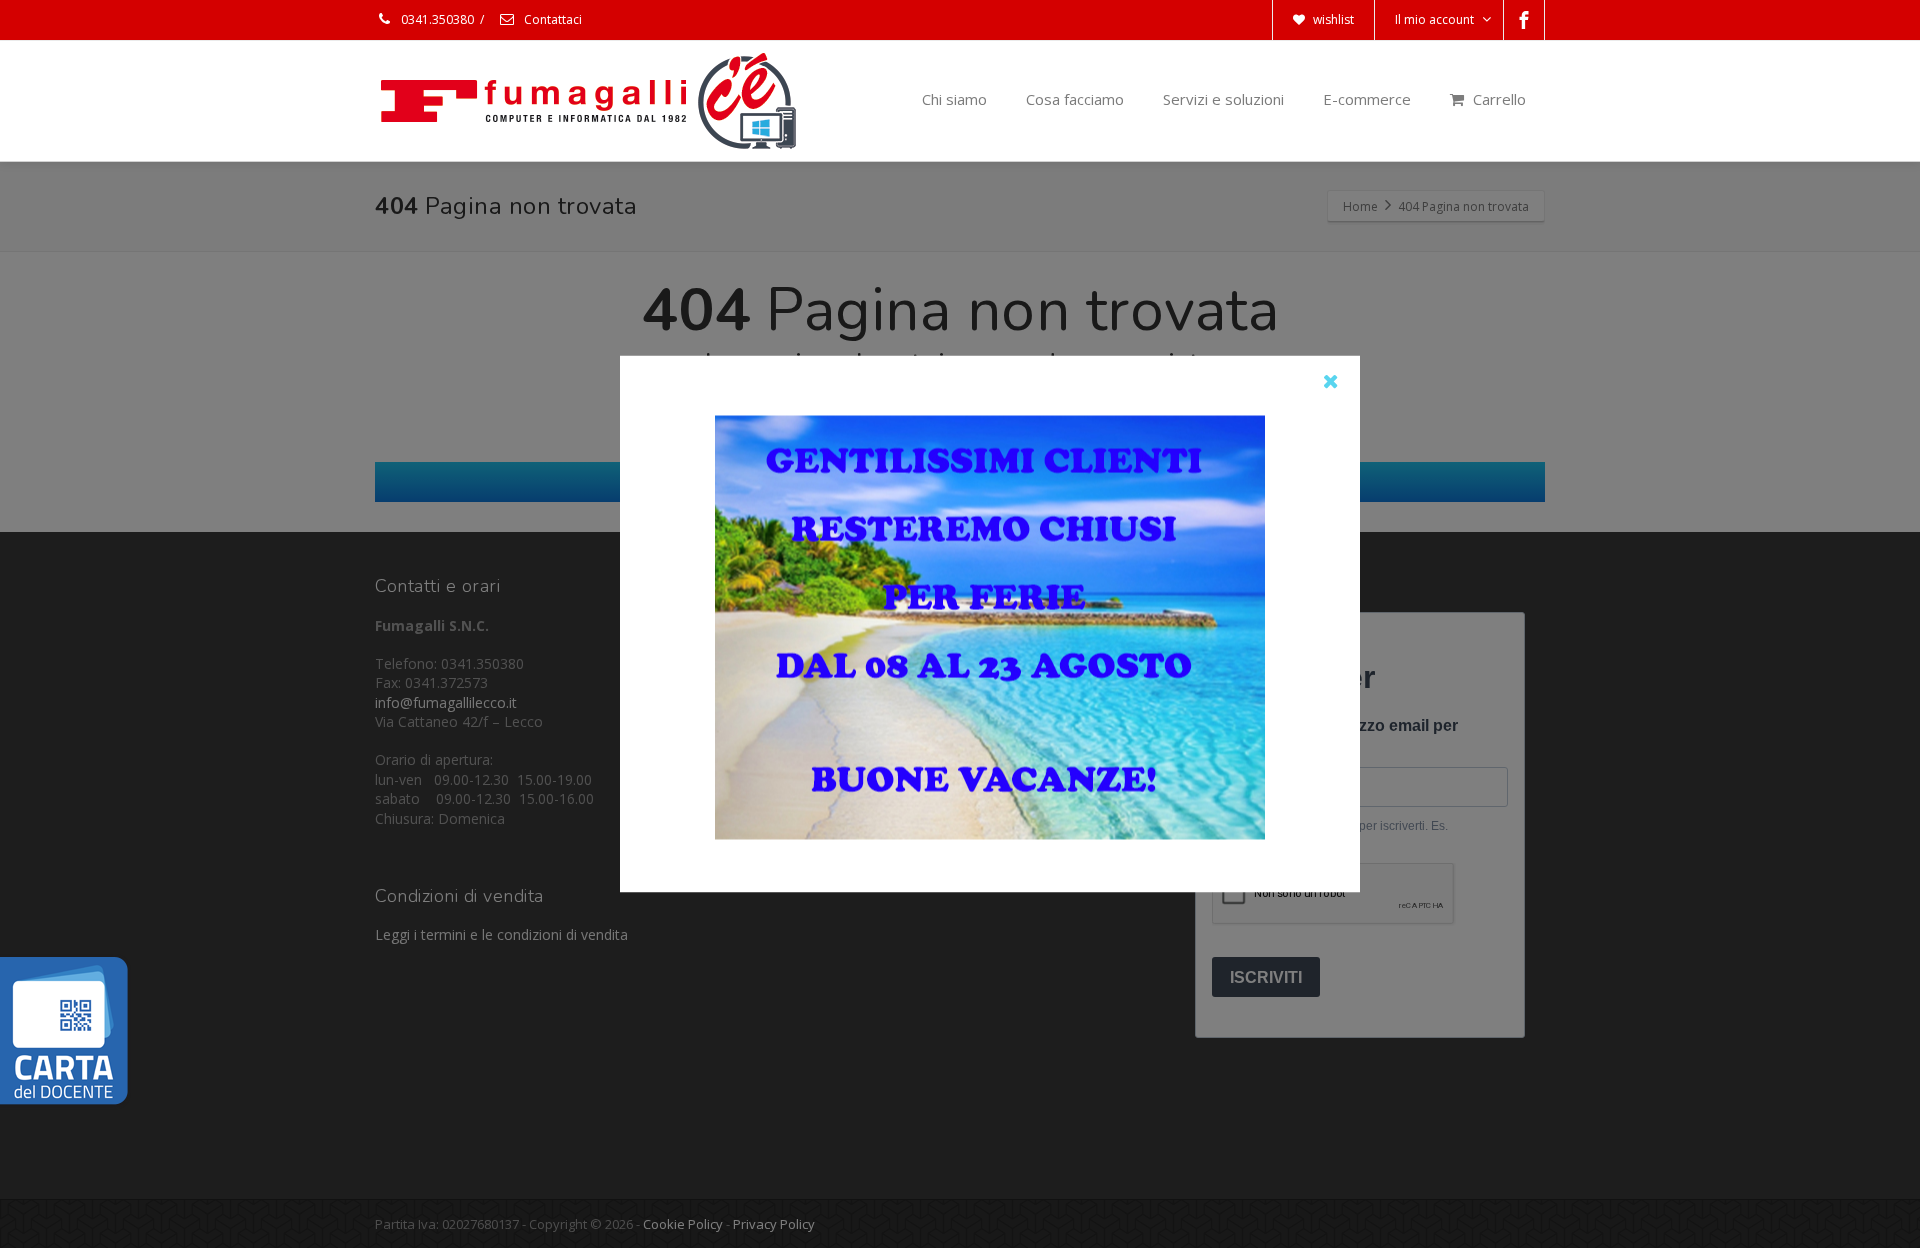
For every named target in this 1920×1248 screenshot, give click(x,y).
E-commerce (1367, 99)
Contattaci (551, 19)
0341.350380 (436, 19)
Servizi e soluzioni (1223, 99)
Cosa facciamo (1075, 99)
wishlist (1332, 19)
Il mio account (1434, 19)
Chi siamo (954, 99)
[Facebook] (1524, 20)
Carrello (1497, 99)
